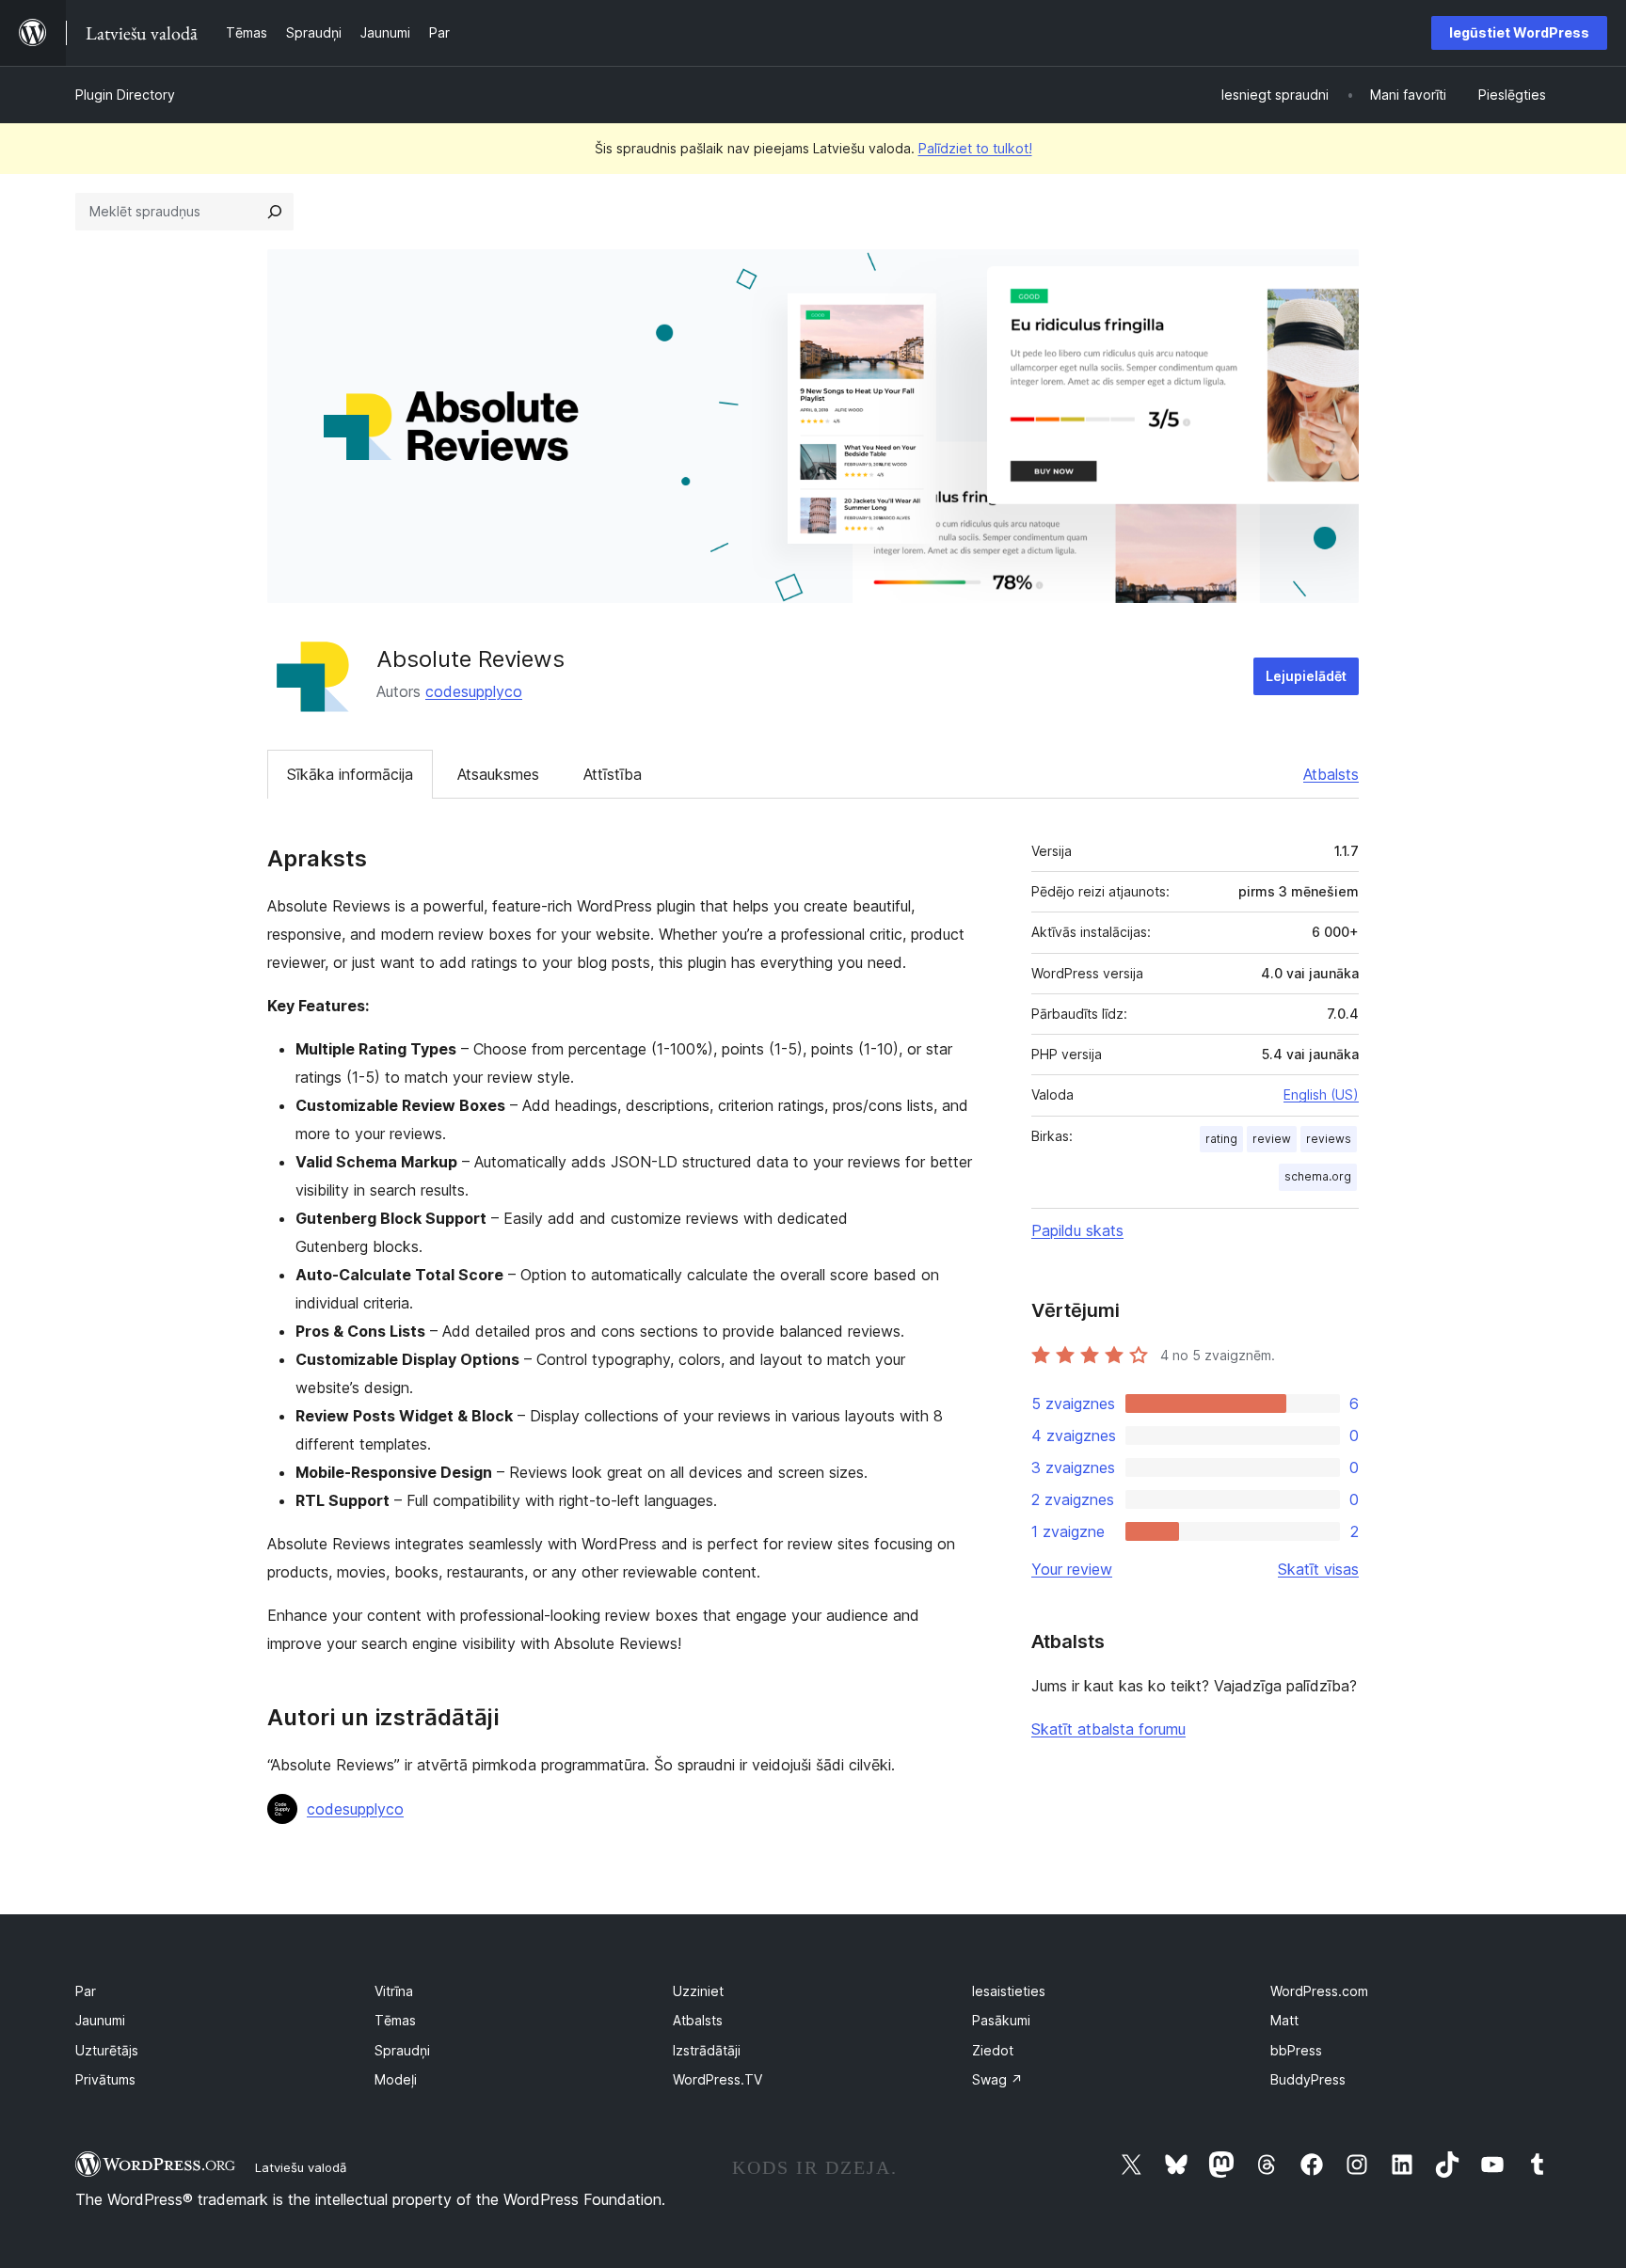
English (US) (1321, 1094)
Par (86, 1991)
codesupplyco (474, 691)
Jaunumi (100, 2020)
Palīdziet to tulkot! (975, 148)
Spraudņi (402, 2050)
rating (1221, 1139)
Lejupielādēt (1306, 676)
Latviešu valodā (301, 2167)
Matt (1284, 2020)
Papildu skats (1077, 1230)
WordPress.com (1319, 1991)
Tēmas (395, 2020)
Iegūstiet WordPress (1519, 32)
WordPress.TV (717, 2079)
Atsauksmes (498, 774)
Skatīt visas (1318, 1569)
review (1272, 1139)
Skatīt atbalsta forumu (1108, 1729)
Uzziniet (698, 1991)
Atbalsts (1331, 774)
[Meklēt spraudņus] (275, 212)
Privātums (105, 2079)
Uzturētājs (107, 2050)
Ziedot (993, 2050)
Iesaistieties (1009, 1991)
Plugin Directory (125, 95)
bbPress (1296, 2050)
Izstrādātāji (707, 2050)
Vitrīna (394, 1991)
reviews (1329, 1139)
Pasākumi (1001, 2020)
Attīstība (613, 774)
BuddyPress (1308, 2079)
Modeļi (396, 2079)
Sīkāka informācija (350, 774)
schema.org (1318, 1176)
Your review (1072, 1569)
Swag (997, 2079)
